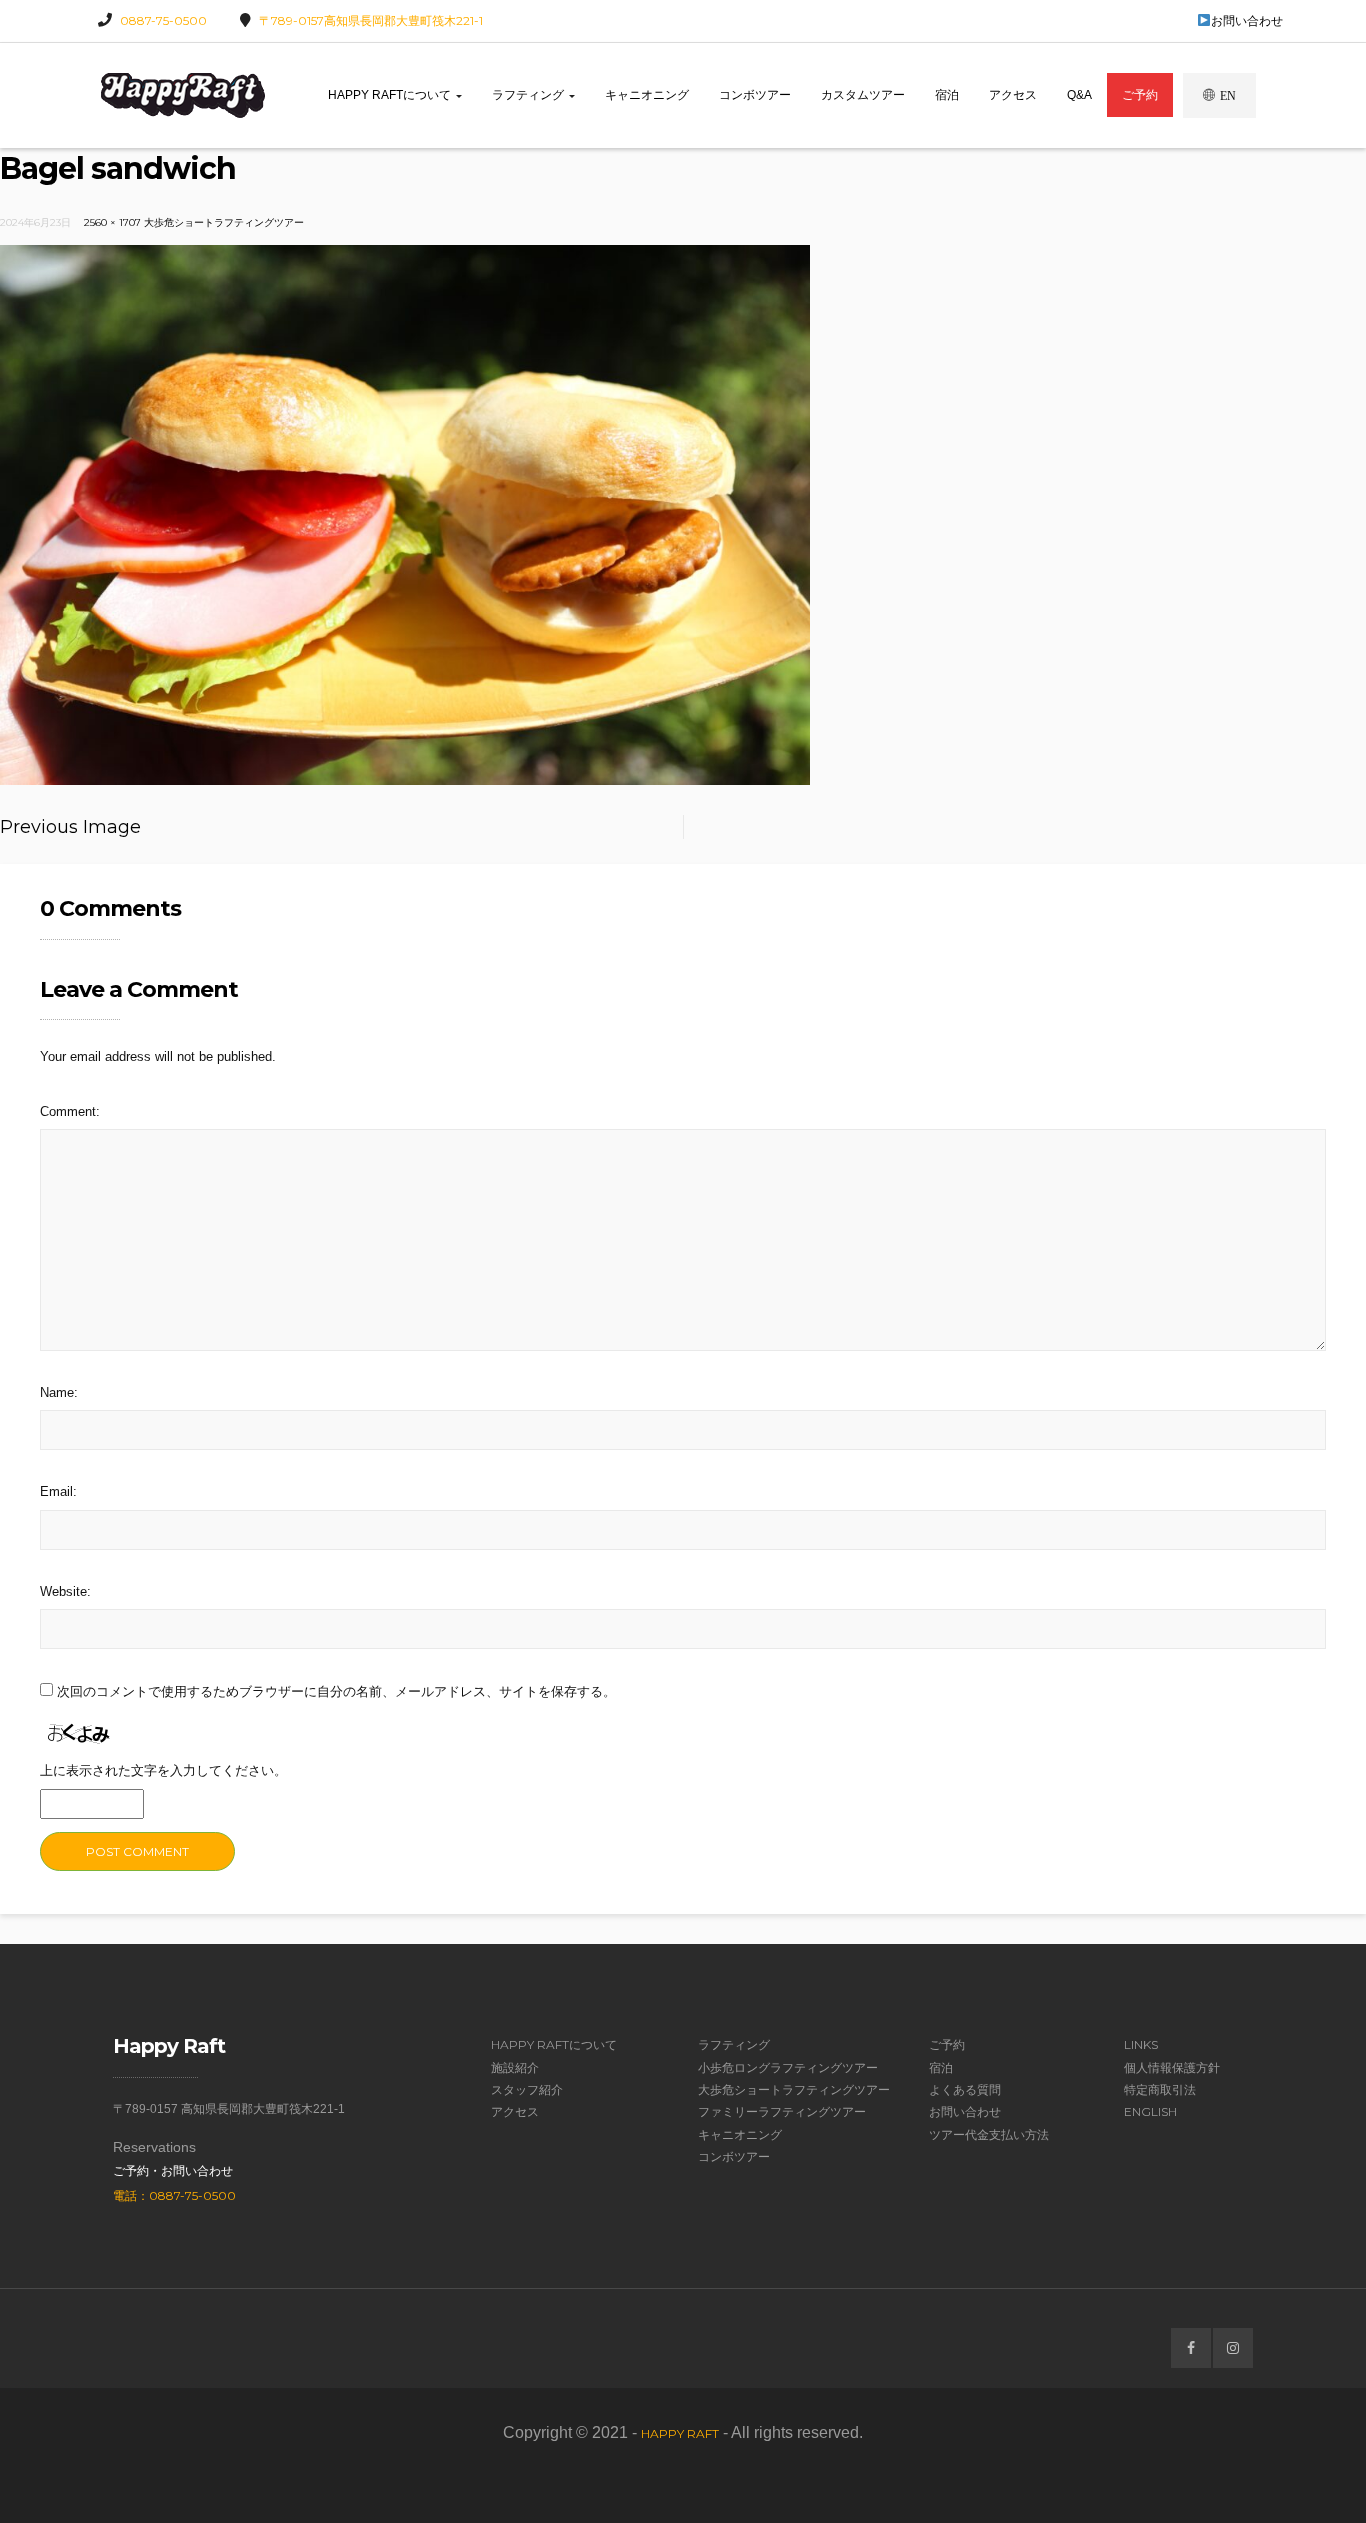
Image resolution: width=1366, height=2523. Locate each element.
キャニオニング (647, 95)
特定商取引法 (1160, 2089)
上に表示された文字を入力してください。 (163, 1770)
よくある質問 (965, 2089)
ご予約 (1140, 95)
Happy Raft (680, 2433)
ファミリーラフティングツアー (782, 2111)
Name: (59, 1392)
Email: (58, 1491)
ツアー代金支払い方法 (989, 2134)
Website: (65, 1591)
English (1150, 2111)
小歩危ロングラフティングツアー (788, 2067)
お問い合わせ (1247, 20)
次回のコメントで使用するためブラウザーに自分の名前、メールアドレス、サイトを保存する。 (336, 1691)
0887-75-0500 (163, 20)
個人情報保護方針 (1172, 2067)
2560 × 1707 (112, 222)
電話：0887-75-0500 (174, 2195)
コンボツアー (755, 95)
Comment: (70, 1111)
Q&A (1079, 95)
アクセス (1013, 95)
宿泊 (947, 95)
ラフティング (529, 95)
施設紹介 (515, 2067)
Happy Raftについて (391, 95)
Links (1141, 2044)
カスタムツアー (863, 95)
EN (1228, 95)
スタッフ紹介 (527, 2089)
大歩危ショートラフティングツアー (224, 222)
